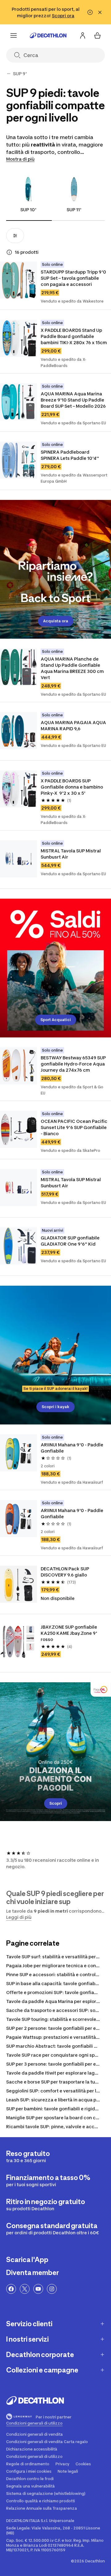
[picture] (18, 280)
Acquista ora (56, 621)
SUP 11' (74, 210)
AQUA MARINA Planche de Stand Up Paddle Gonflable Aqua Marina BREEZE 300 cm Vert (73, 668)
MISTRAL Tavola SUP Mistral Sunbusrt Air (71, 854)
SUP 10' (28, 210)
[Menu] (14, 35)
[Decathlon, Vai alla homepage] (48, 35)
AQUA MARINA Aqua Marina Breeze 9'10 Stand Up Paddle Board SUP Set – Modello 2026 (73, 400)
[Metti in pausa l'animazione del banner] (90, 12)
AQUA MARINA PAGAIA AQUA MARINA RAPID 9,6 (74, 725)
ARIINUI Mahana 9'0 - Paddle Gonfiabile (72, 1448)
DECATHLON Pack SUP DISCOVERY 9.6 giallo (65, 1572)
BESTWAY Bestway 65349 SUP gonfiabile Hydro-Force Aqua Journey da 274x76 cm (74, 1064)
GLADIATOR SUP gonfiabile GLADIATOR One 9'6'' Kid (71, 1241)
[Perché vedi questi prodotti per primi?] (9, 252)
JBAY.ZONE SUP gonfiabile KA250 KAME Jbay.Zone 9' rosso (69, 1633)
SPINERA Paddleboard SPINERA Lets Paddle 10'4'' (70, 455)
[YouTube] (38, 2289)
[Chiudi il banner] (100, 12)
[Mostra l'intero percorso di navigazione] (9, 74)
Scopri (56, 1803)
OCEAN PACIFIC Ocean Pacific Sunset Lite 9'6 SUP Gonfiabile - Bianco (74, 1127)
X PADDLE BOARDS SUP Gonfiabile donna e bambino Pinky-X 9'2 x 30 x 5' (72, 787)
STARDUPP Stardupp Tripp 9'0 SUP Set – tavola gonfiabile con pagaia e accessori (74, 278)
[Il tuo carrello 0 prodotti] (97, 35)
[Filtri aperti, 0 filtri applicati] (15, 236)
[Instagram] (52, 2289)
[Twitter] (25, 2289)
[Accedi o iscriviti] (83, 35)
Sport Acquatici (56, 1020)
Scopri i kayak (55, 1407)
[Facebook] (11, 2289)
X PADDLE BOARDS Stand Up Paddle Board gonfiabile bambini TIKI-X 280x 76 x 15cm (74, 336)
